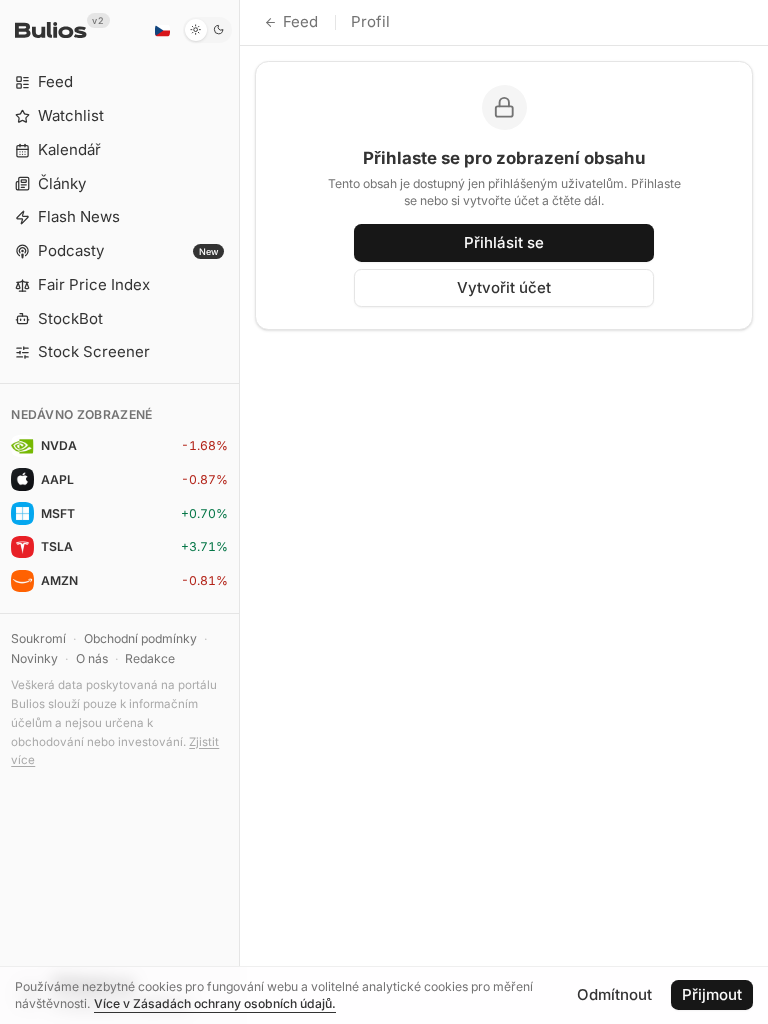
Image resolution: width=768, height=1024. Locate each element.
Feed (300, 21)
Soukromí (38, 638)
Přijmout (712, 994)
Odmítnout (614, 994)
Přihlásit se (504, 242)
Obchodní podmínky (140, 638)
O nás (92, 658)
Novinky (34, 658)
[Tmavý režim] (207, 30)
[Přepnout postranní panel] (239, 512)
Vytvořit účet (504, 287)
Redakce (150, 658)
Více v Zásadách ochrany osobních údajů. (215, 1003)
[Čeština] (162, 30)
